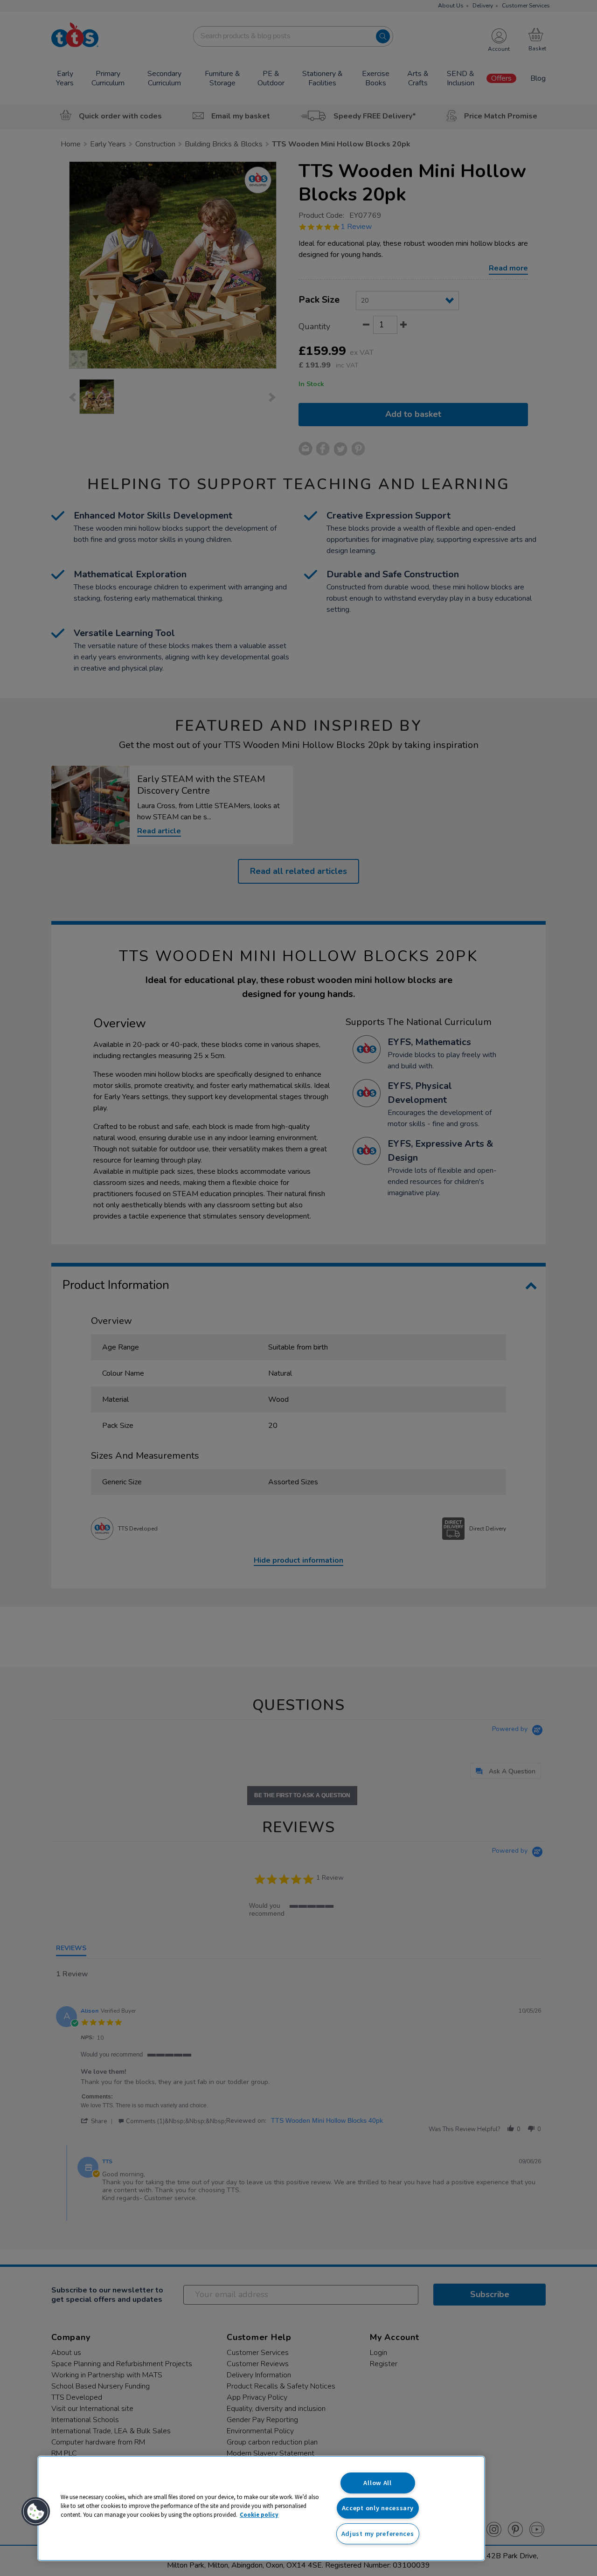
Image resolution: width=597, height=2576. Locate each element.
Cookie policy (259, 2514)
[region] (261, 2508)
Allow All (377, 2483)
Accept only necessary (378, 2508)
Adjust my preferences (378, 2534)
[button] (36, 2512)
